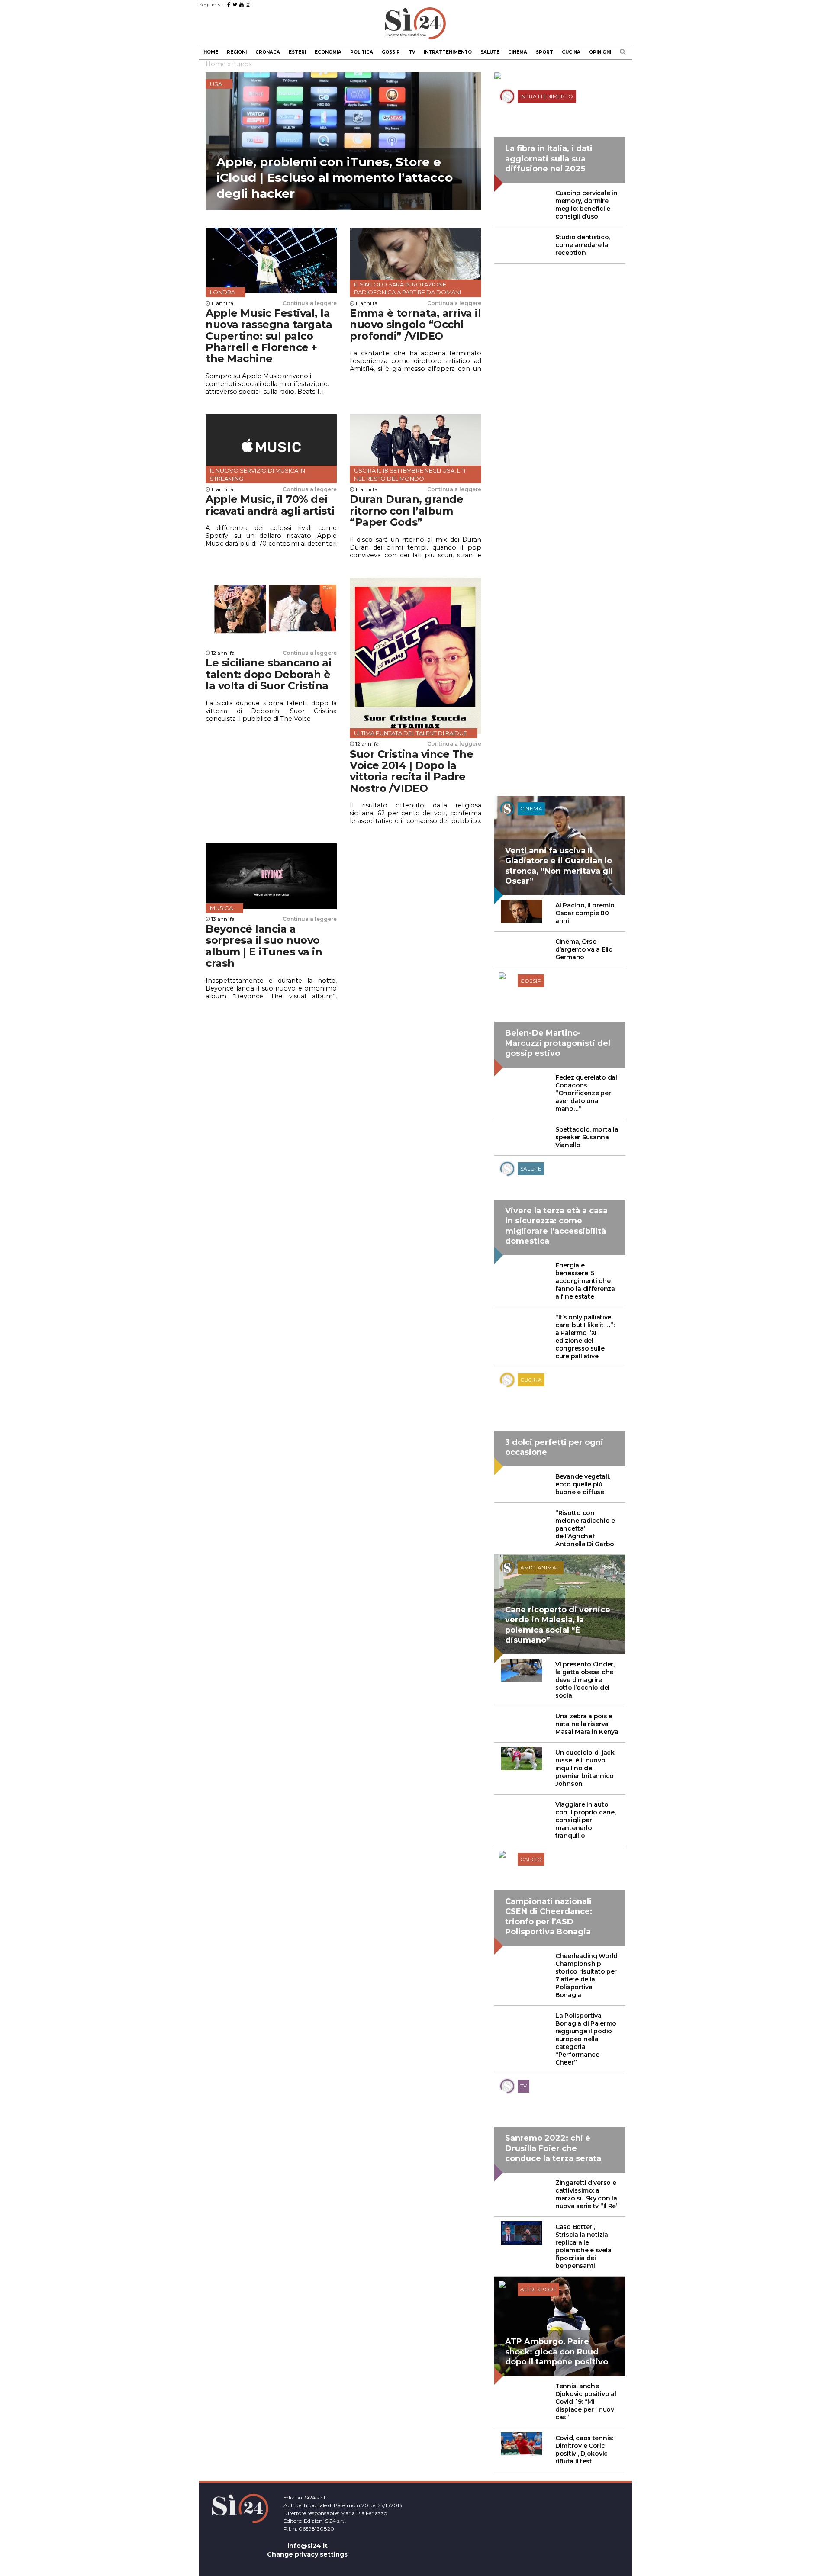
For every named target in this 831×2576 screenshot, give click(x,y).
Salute (490, 52)
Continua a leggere (310, 303)
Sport (544, 52)
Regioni (237, 52)
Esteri (297, 52)
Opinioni (600, 52)
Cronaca (268, 52)
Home (211, 52)
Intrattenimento (448, 52)
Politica (362, 52)
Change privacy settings (307, 2554)
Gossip (391, 52)
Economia (328, 52)
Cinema (518, 52)
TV (412, 52)
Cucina (571, 52)
